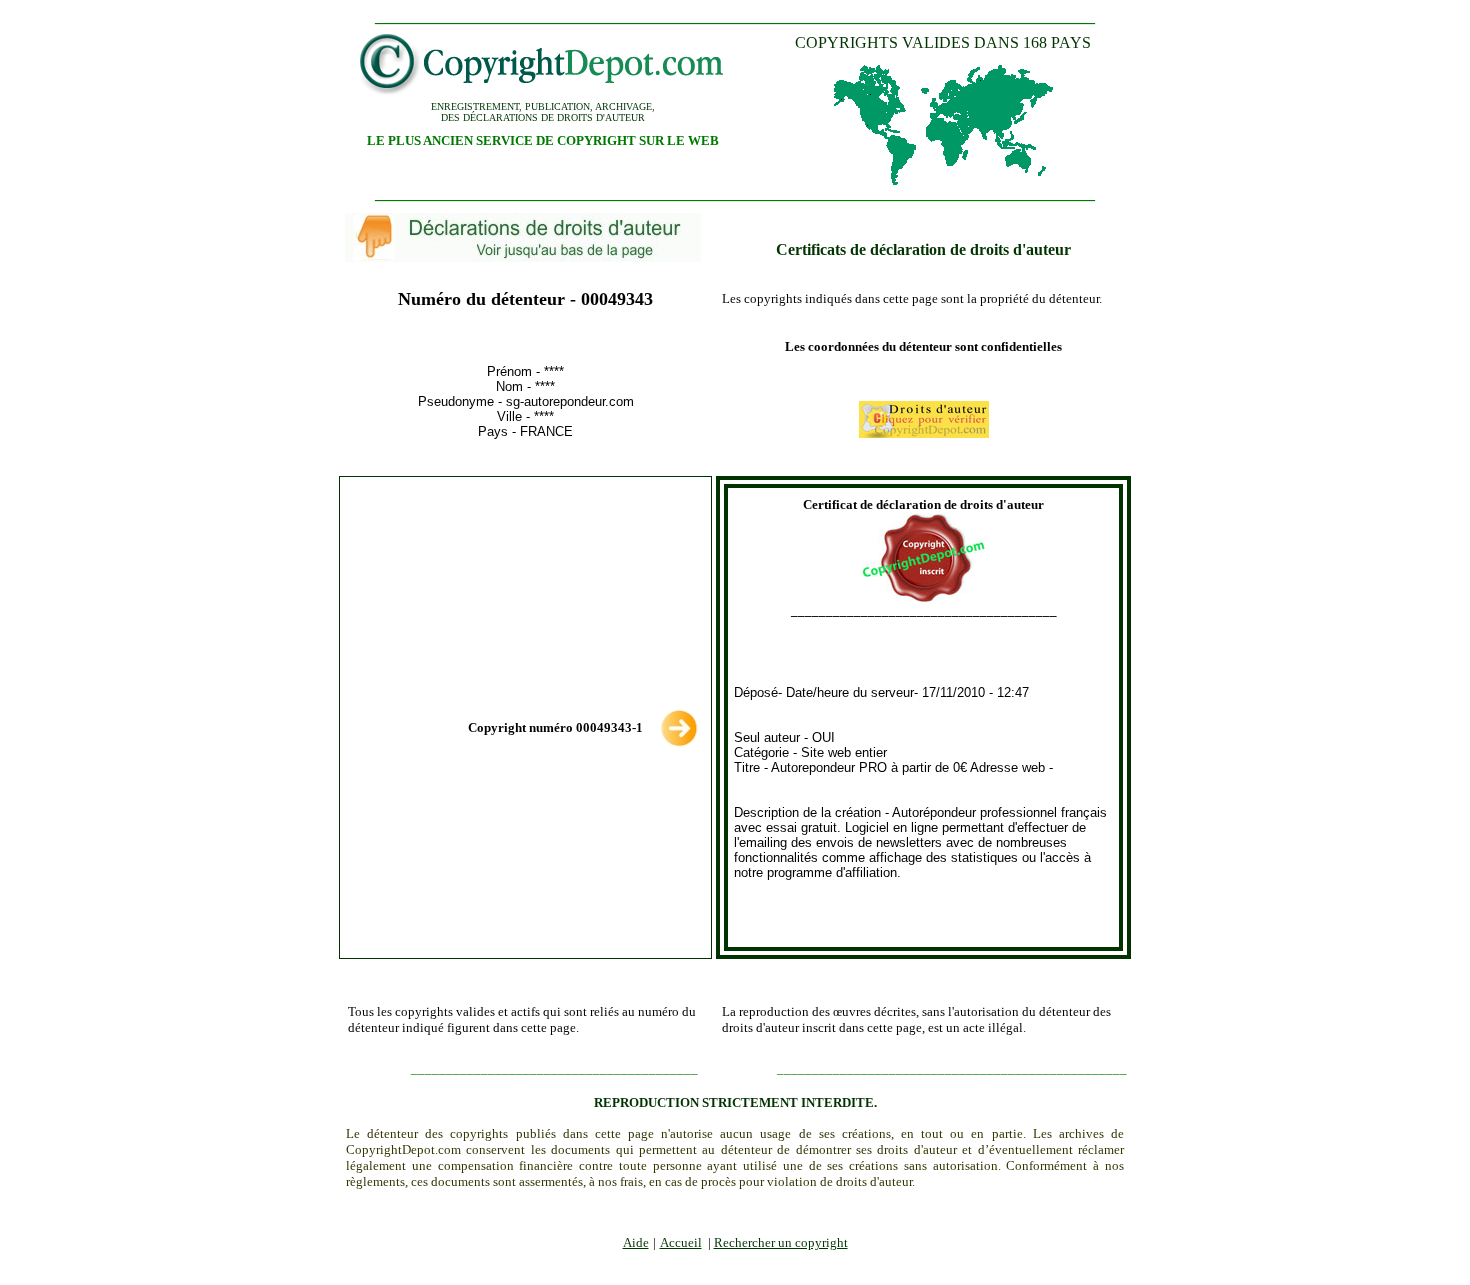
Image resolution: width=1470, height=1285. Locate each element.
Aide (636, 1242)
